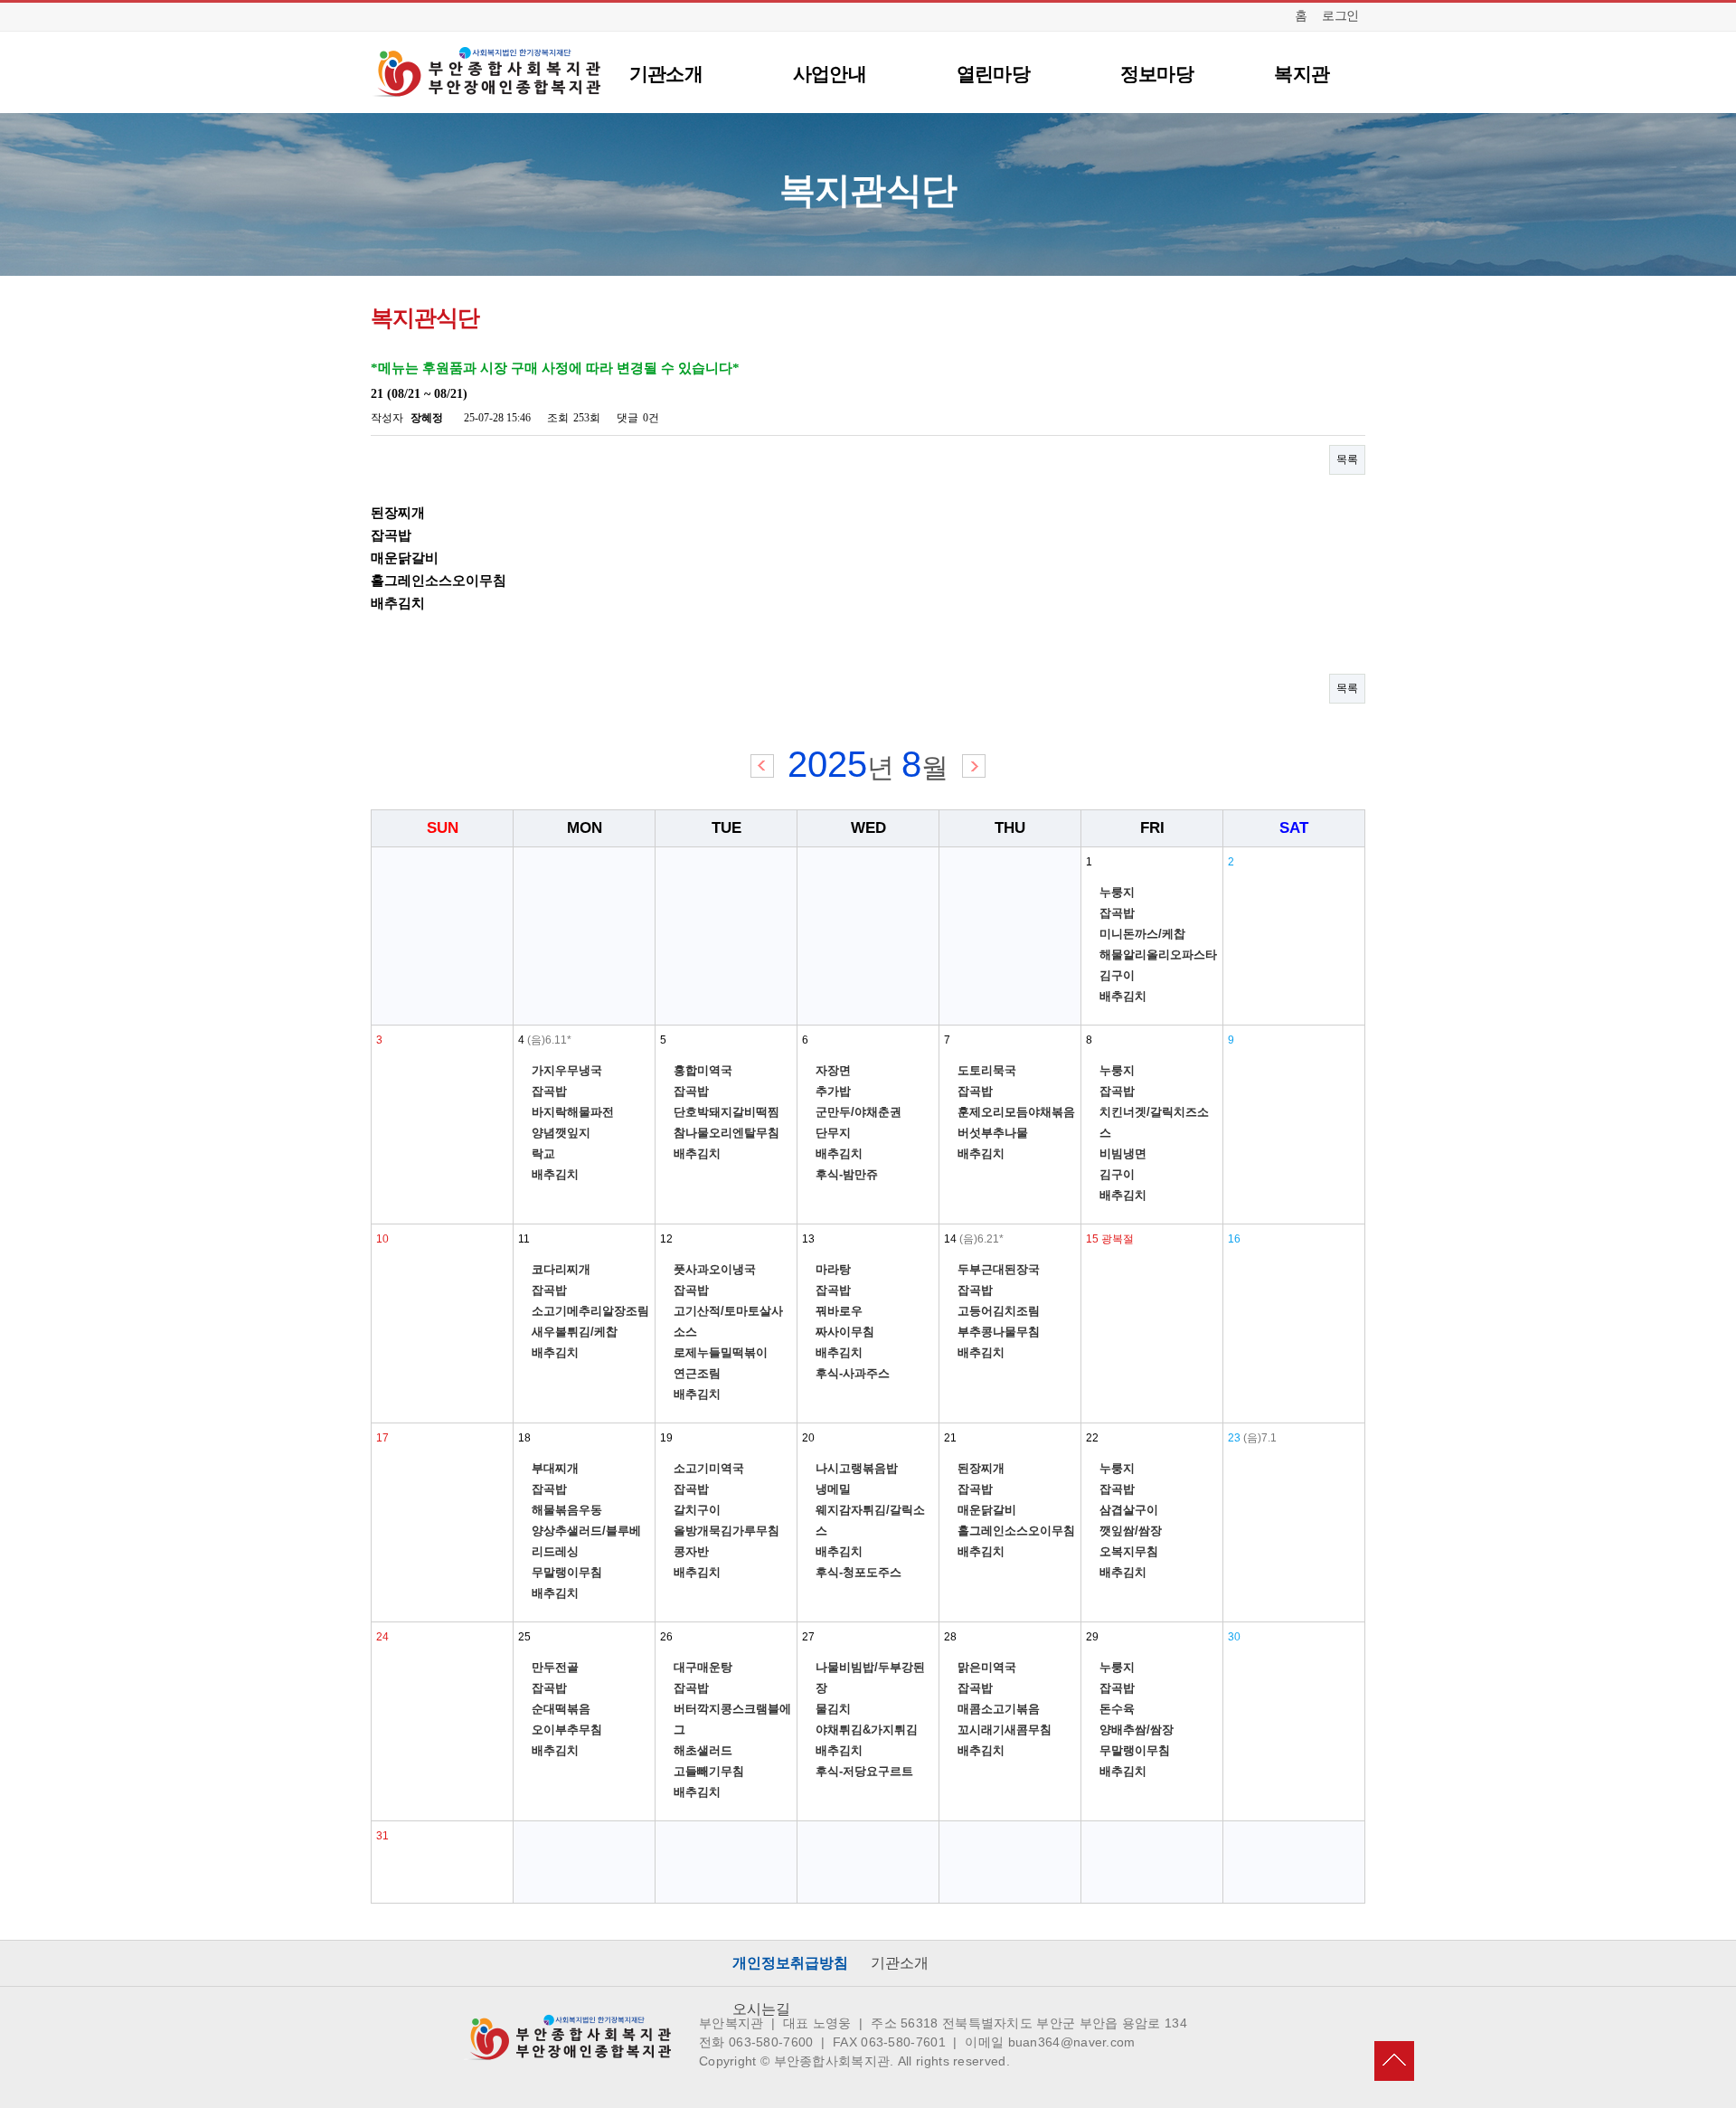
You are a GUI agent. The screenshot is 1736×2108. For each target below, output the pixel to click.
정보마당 (1157, 74)
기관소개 (666, 74)
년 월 (868, 767)
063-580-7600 (771, 2042)
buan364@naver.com (1072, 2042)
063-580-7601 (903, 2042)
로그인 (1340, 16)
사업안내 (830, 74)
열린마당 (993, 74)
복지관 (1302, 74)
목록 (1347, 459)
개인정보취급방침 (790, 1963)
